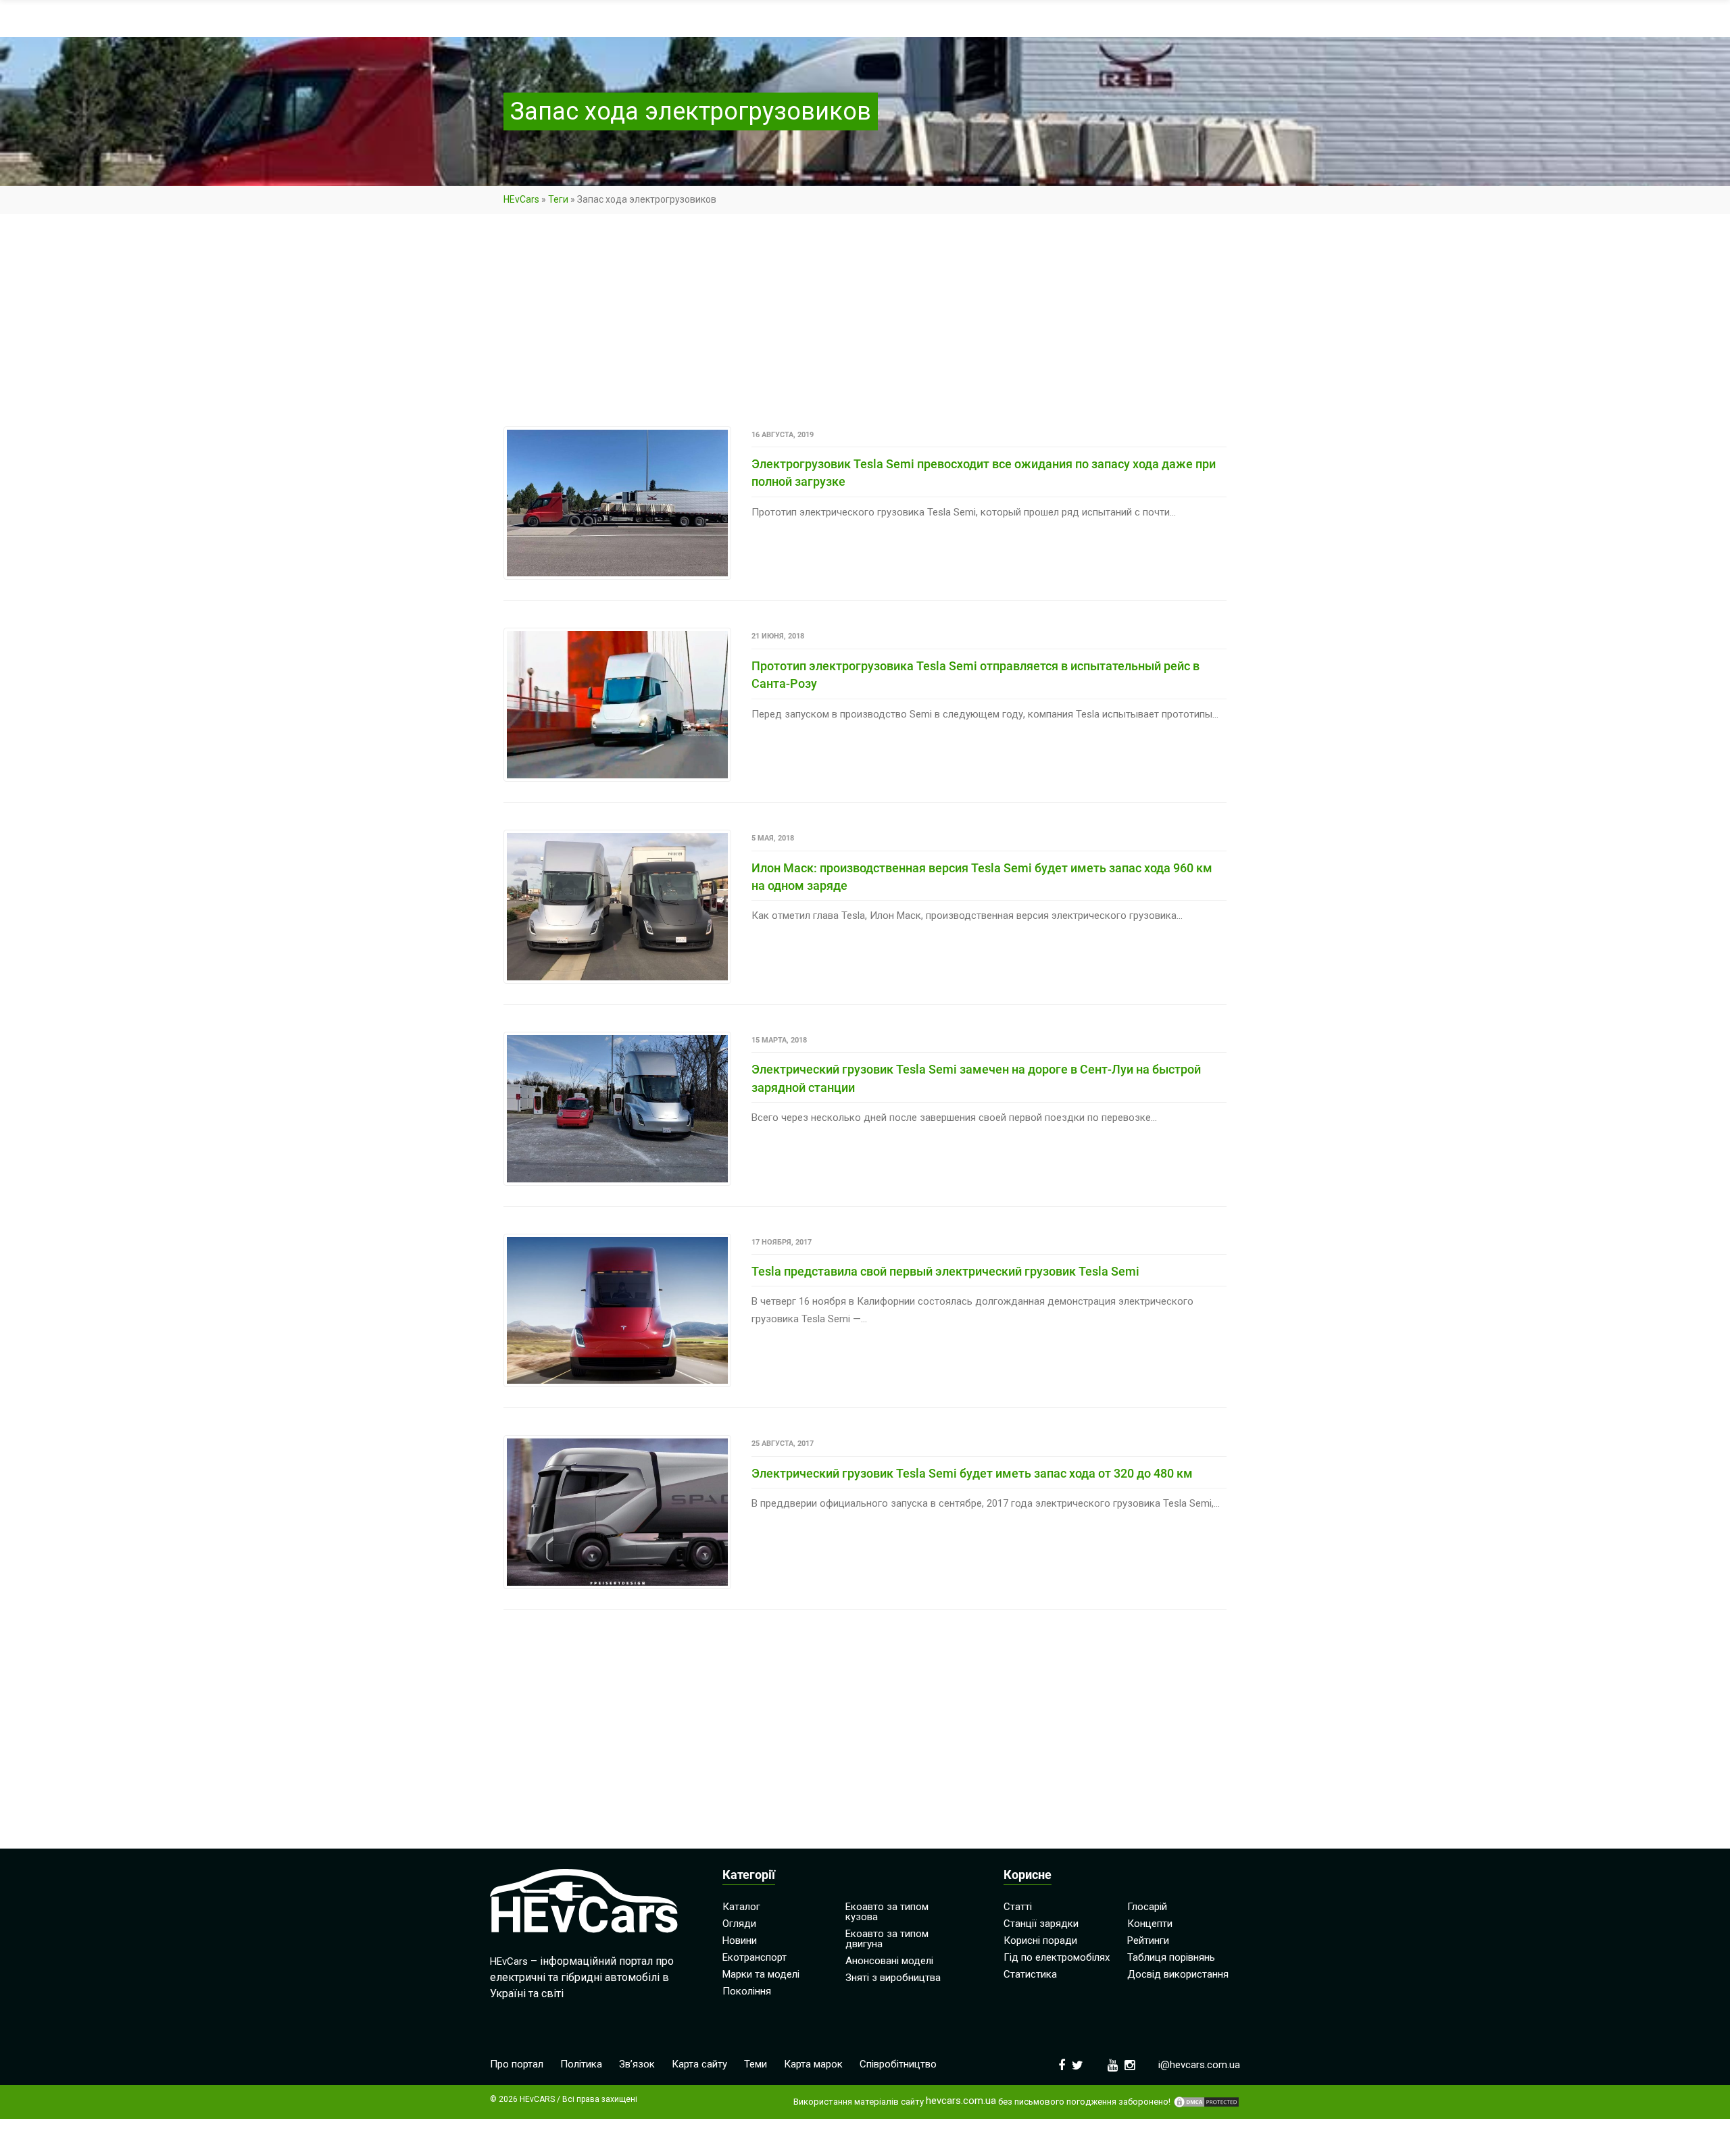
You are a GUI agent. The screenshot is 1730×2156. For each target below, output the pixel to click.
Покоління (747, 1991)
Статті (1018, 1907)
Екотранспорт (755, 1957)
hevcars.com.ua (961, 2101)
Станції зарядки (1041, 1924)
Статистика (1030, 1974)
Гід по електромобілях (1057, 1957)
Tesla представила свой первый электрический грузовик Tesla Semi (945, 1271)
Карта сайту (699, 2064)
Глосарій (1147, 1907)
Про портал (517, 2064)
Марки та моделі (761, 1974)
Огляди (739, 1924)
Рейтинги (1148, 1940)
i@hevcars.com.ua (1199, 2065)
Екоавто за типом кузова (887, 1912)
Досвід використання (1178, 1974)
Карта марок (813, 2064)
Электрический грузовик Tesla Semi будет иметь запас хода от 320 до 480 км (972, 1473)
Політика (581, 2064)
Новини (740, 1940)
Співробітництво (898, 2064)
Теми (756, 2064)
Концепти (1150, 1924)
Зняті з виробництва (893, 1978)
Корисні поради (1040, 1940)
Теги (558, 199)
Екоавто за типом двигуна (887, 1939)
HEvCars (521, 199)
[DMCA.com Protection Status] (1206, 2102)
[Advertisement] (865, 326)
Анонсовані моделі (889, 1961)
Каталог (741, 1907)
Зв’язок (637, 2064)
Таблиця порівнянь (1171, 1957)
